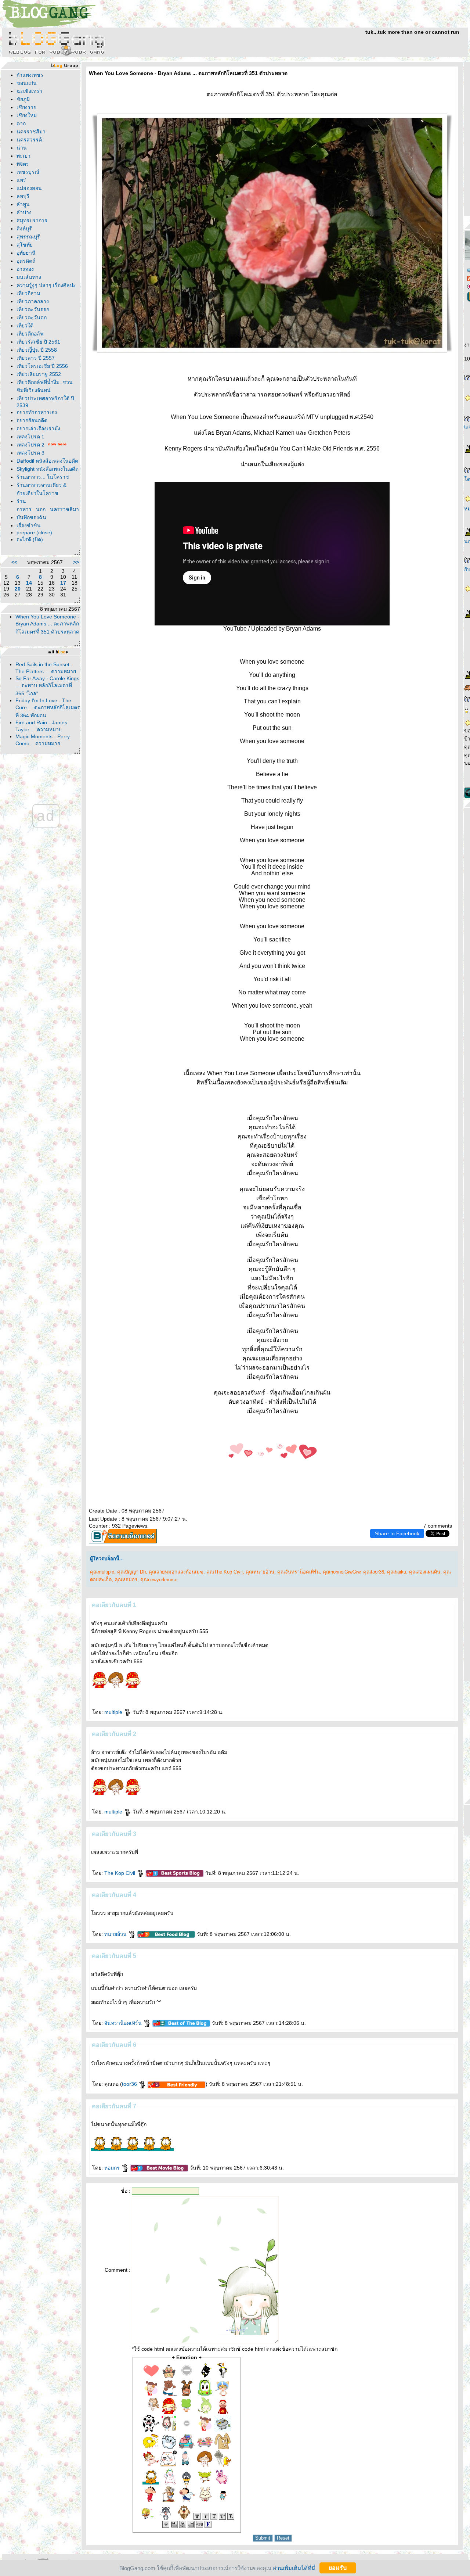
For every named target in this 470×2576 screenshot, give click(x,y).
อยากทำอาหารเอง (37, 412)
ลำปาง (24, 212)
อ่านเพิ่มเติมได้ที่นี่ (294, 2568)
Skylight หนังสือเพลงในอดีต (48, 469)
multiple (114, 1712)
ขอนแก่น (27, 83)
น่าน (22, 148)
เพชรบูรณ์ (28, 172)
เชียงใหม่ (27, 115)
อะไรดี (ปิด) (30, 539)
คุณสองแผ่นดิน (425, 1572)
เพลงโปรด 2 (30, 445)
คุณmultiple (102, 1572)
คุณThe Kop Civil (225, 1572)
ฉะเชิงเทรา (29, 91)
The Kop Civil (120, 1873)
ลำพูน (23, 204)
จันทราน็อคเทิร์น (124, 2023)
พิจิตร (23, 164)
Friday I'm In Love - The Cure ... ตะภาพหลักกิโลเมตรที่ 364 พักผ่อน (48, 708)
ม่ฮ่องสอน (29, 188)
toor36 (130, 2084)
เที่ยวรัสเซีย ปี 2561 (38, 342)
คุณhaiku (397, 1572)
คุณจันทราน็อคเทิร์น (299, 1572)
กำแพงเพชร (30, 75)
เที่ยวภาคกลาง (33, 301)
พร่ (21, 180)
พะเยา (23, 156)
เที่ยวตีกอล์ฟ (30, 334)
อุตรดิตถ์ (26, 261)
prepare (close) (34, 532)
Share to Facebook (397, 1533)
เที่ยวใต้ (25, 326)
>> (76, 562)
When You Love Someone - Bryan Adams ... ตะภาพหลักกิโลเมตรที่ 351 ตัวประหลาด (47, 624)
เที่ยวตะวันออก (33, 309)
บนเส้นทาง (29, 277)
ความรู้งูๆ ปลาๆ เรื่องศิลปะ (46, 285)
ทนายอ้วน (116, 1934)
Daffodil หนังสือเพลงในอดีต (47, 461)
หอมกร (113, 2168)
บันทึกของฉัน (31, 517)
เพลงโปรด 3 (30, 453)
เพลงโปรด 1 (30, 437)
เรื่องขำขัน (29, 525)
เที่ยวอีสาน (28, 293)
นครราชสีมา (31, 132)
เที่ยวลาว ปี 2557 (36, 358)
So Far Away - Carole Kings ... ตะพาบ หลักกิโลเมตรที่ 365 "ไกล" (47, 686)
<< (14, 562)
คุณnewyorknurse (159, 1580)
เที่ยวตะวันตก (32, 317)
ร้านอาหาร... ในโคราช (43, 477)
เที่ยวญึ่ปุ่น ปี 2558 (37, 350)
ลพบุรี (23, 196)
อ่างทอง (25, 269)
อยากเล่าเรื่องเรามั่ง (38, 428)
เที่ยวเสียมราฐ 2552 (39, 374)
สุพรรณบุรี (28, 237)
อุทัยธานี (26, 253)
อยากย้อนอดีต (32, 420)
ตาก (21, 123)
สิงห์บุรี (24, 229)
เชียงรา (26, 107)
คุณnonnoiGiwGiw (341, 1572)
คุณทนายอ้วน (260, 1572)
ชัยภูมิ (23, 99)
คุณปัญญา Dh (131, 1572)
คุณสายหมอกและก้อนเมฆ (176, 1572)
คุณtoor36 (374, 1572)
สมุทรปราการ (32, 220)
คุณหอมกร (126, 1580)
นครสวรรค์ (29, 140)
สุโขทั (25, 245)
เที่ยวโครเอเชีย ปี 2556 (42, 366)
